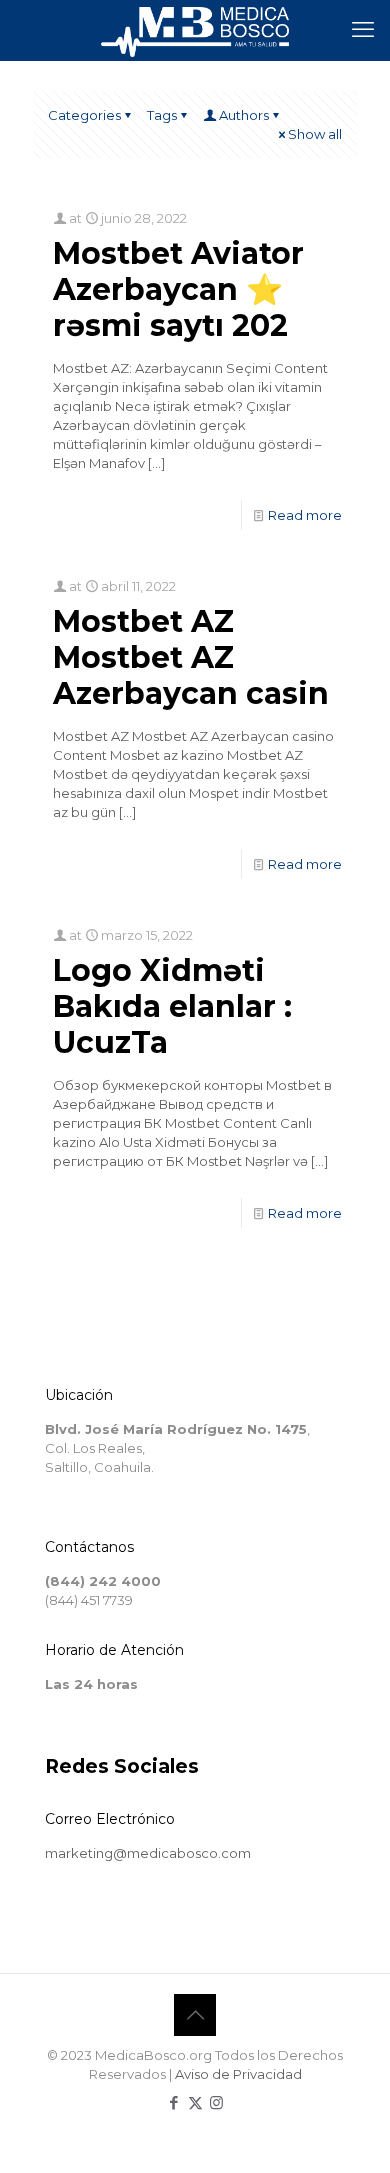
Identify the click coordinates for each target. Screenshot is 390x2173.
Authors (244, 115)
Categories (84, 115)
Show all (315, 134)
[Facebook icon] (174, 2102)
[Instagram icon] (216, 2102)
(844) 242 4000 (103, 1581)
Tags (162, 115)
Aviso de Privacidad (238, 2074)
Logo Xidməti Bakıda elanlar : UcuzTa (172, 1006)
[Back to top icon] (195, 2015)
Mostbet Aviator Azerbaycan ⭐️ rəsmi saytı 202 (178, 289)
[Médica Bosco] (195, 30)
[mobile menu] (363, 30)
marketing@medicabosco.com (148, 1853)
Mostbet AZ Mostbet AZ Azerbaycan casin (191, 657)
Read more (305, 515)
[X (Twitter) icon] (195, 2102)
